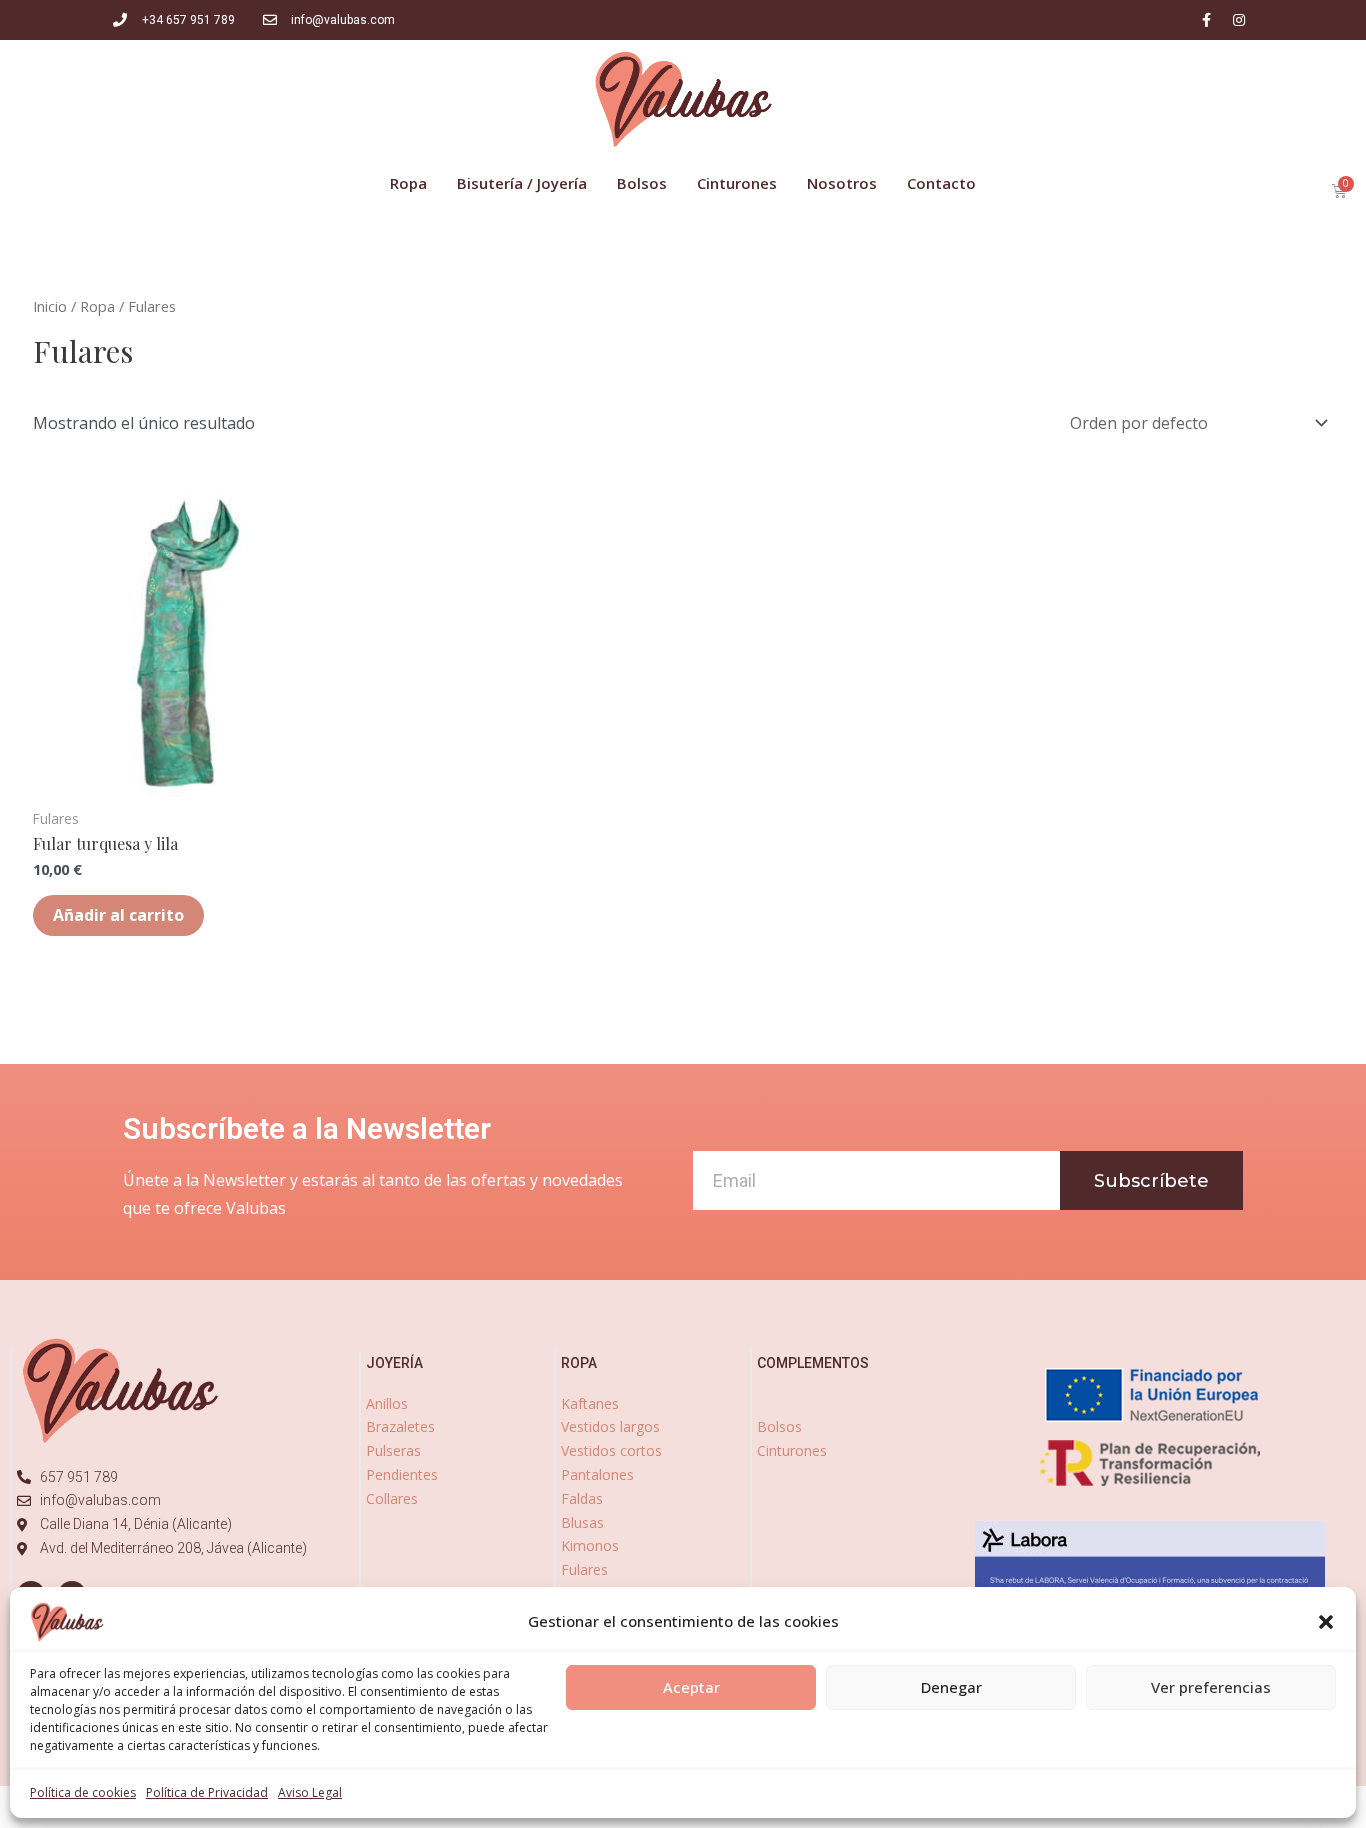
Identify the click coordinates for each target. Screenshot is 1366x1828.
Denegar (951, 1687)
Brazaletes (400, 1426)
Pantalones (597, 1474)
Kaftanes (590, 1403)
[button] (1326, 1622)
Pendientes (402, 1474)
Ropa (97, 306)
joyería (394, 1363)
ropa (579, 1363)
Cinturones (792, 1450)
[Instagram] (1239, 20)
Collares (392, 1498)
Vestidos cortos (611, 1450)
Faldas (582, 1498)
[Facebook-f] (1206, 20)
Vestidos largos (610, 1426)
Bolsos (779, 1426)
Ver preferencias (1211, 1687)
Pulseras (393, 1450)
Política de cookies (83, 1792)
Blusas (582, 1522)
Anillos (387, 1403)
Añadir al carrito (118, 915)
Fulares (584, 1569)
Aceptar (691, 1687)
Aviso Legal (310, 1792)
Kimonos (590, 1545)
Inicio (50, 306)
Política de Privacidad (207, 1792)
